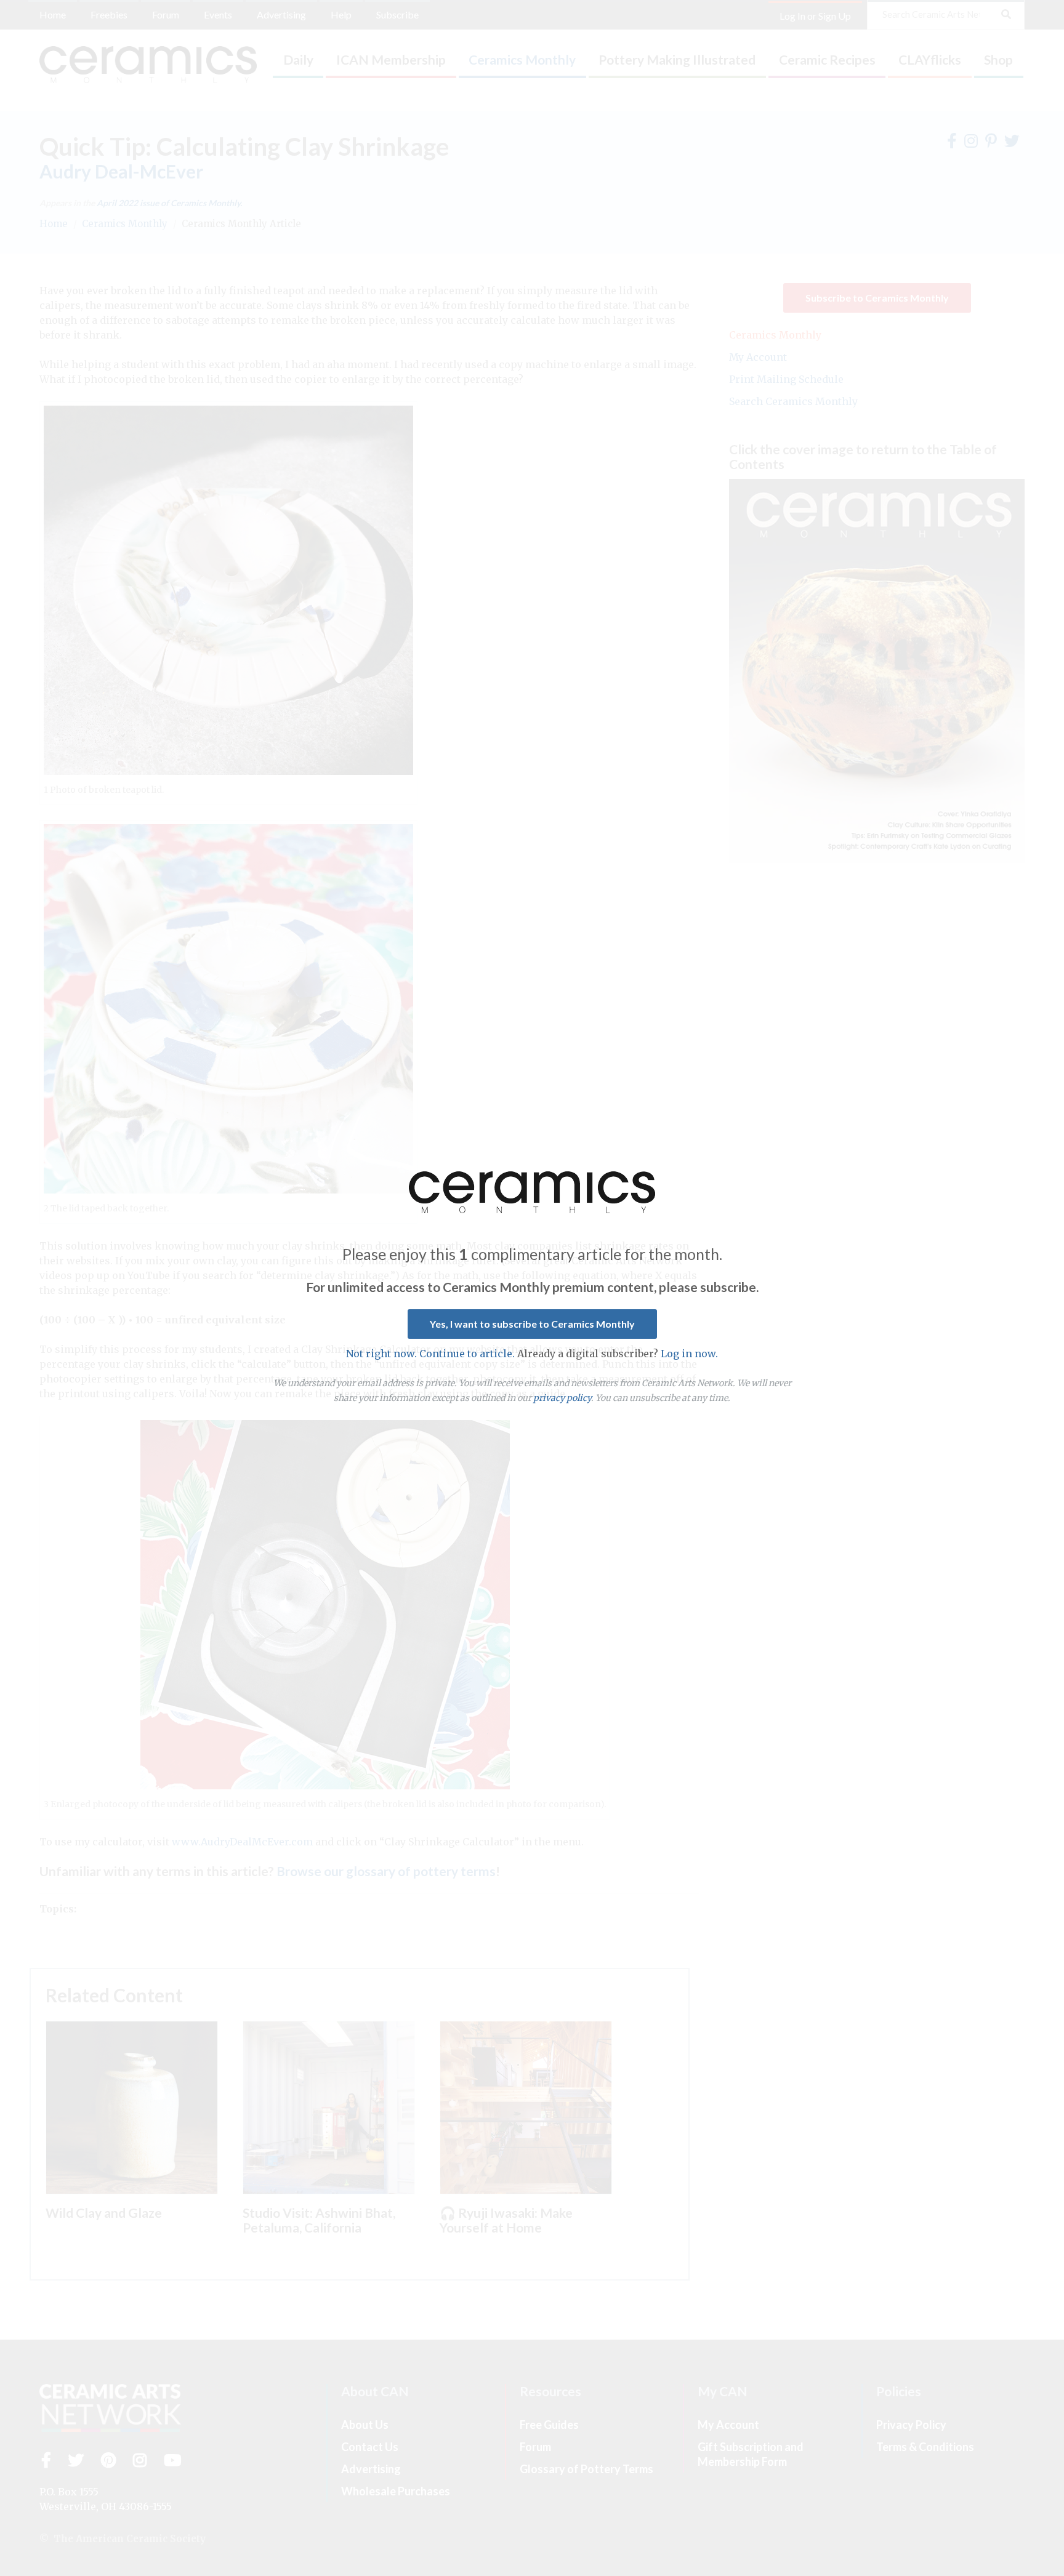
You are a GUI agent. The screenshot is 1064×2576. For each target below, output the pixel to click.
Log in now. (689, 1354)
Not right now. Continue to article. (430, 1354)
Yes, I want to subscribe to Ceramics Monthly (532, 1324)
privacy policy (562, 1398)
